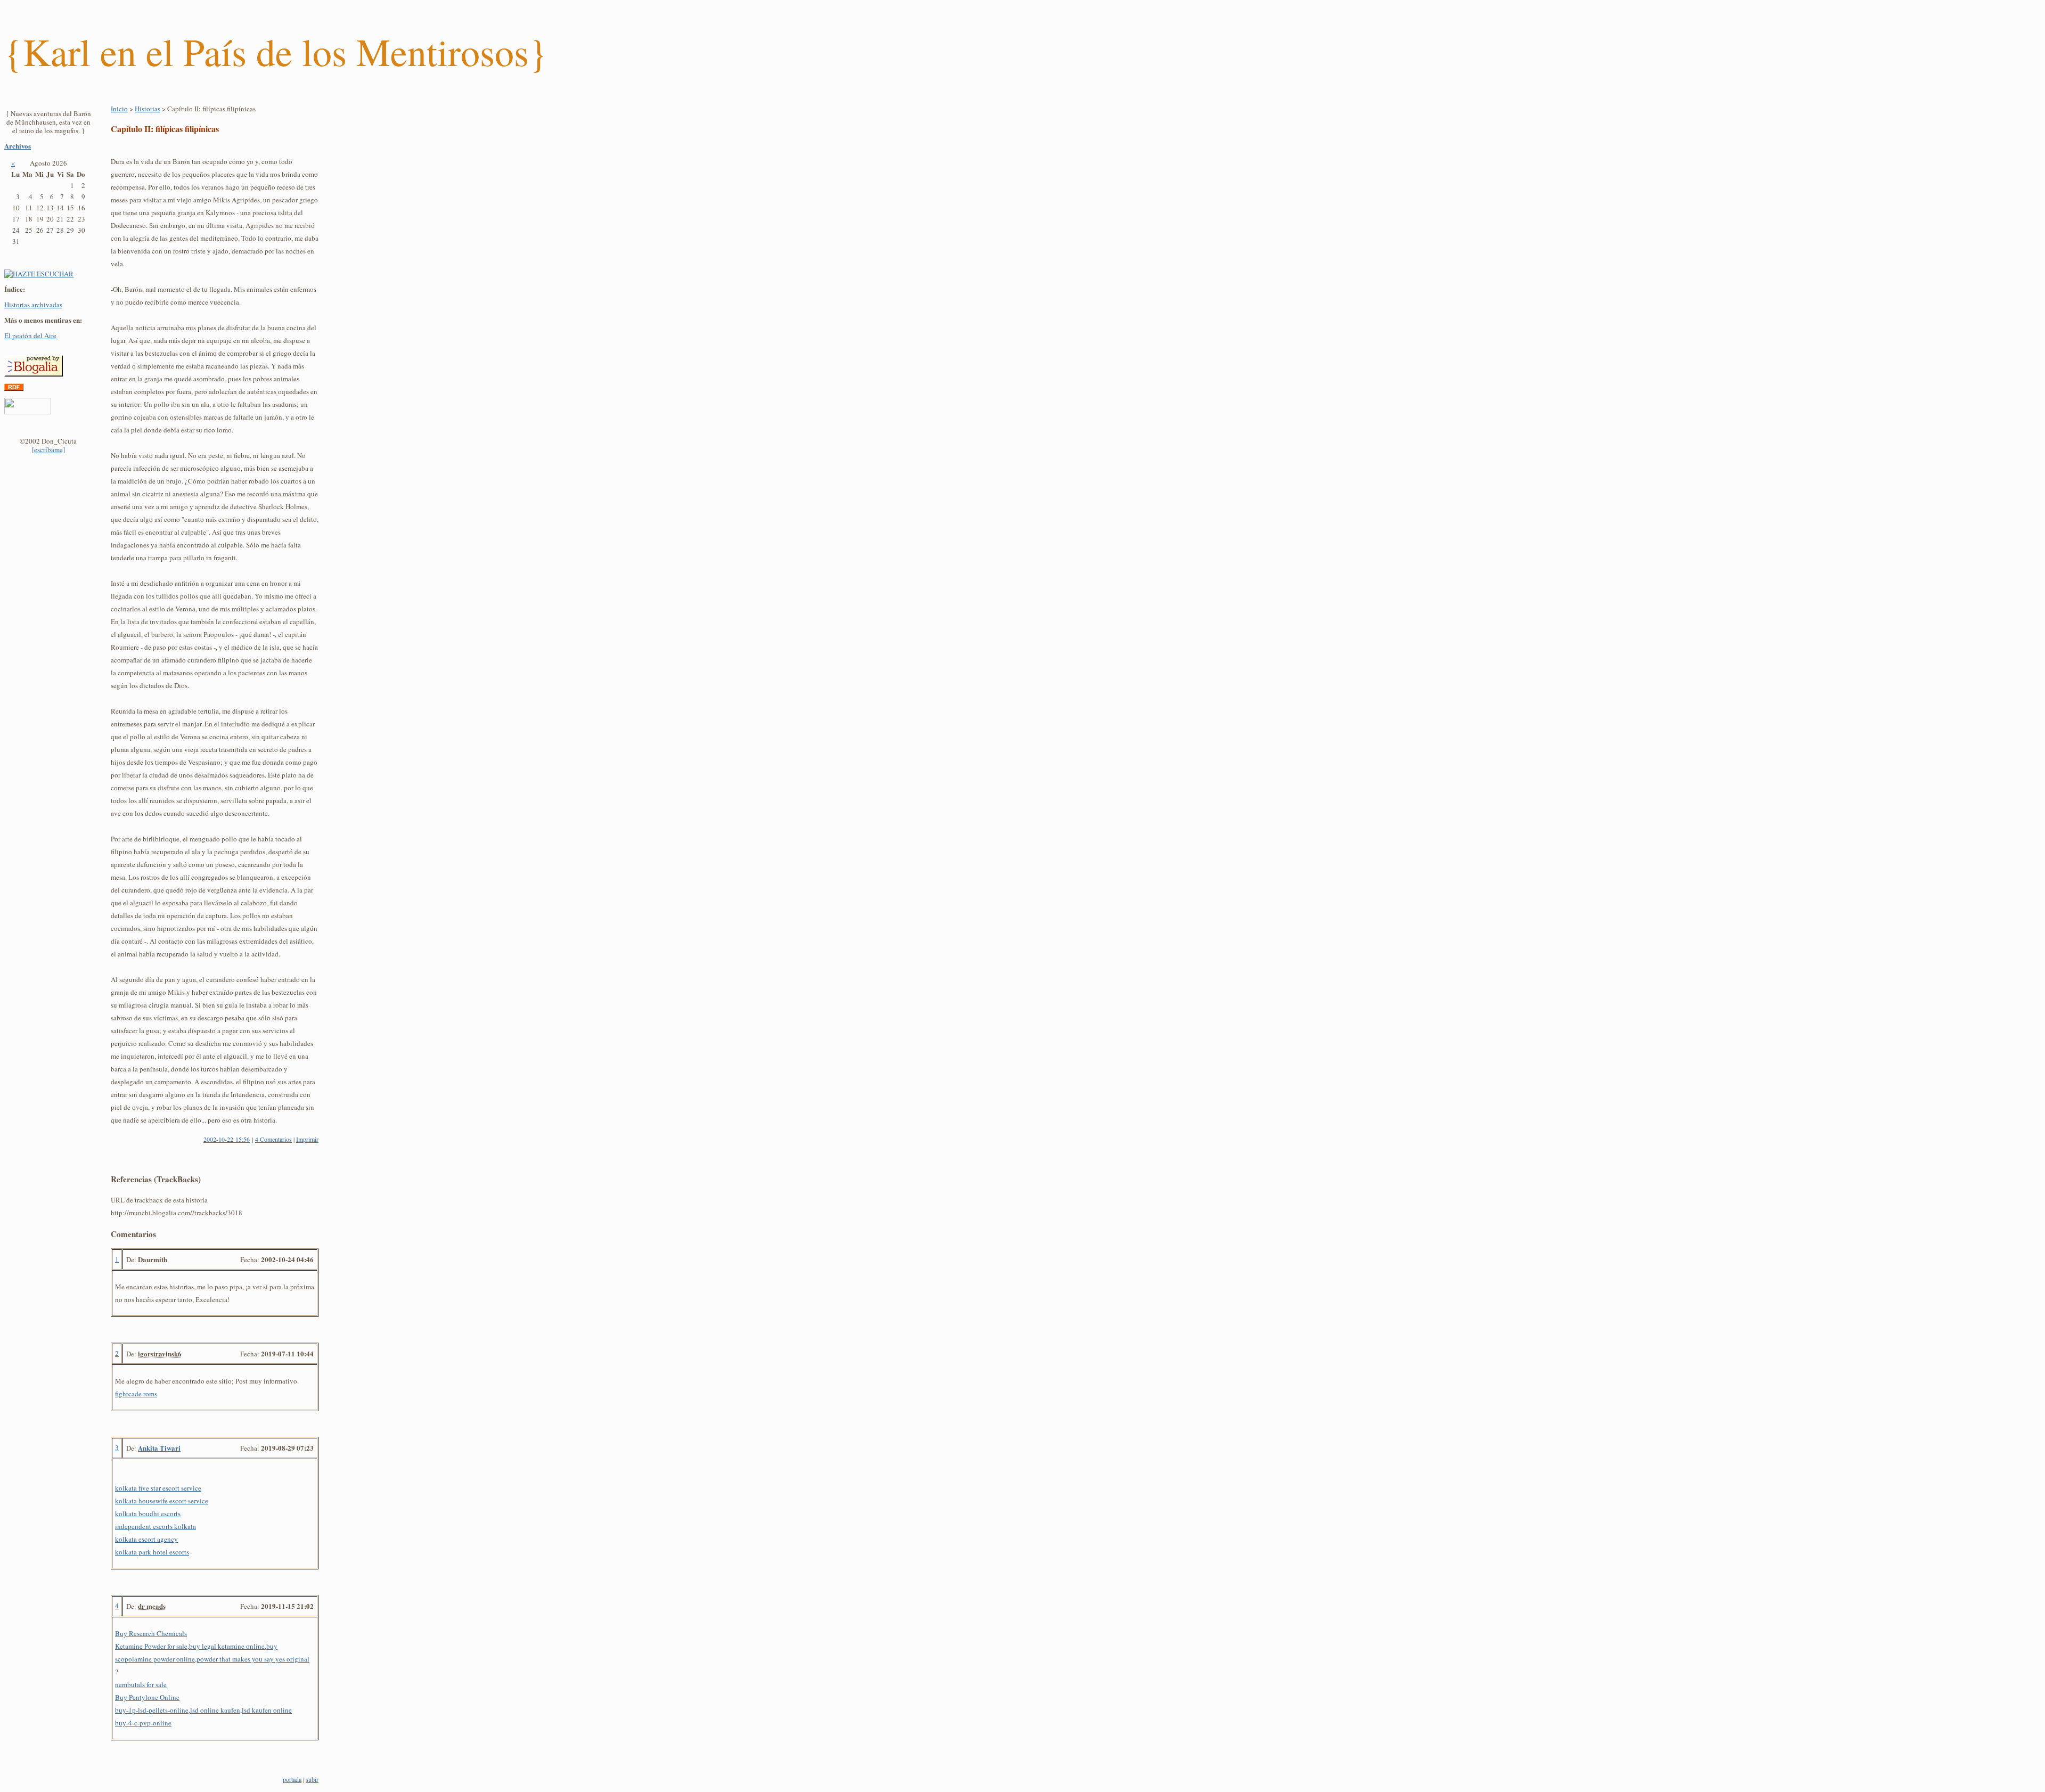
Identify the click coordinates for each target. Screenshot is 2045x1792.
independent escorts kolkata (156, 1526)
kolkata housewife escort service (162, 1501)
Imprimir (307, 1139)
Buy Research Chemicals (151, 1633)
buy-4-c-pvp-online (143, 1723)
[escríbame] (48, 449)
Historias (148, 109)
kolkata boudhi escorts (148, 1513)
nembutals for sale (141, 1684)
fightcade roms (136, 1394)
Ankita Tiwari (159, 1448)
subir (312, 1779)
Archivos (18, 146)
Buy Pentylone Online (147, 1697)
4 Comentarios (273, 1139)
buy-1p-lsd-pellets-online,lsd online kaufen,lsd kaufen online (203, 1710)
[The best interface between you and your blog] (28, 412)
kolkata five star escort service (158, 1488)
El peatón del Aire (30, 336)
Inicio (119, 109)
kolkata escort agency (146, 1539)
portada (292, 1779)
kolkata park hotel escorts (152, 1552)
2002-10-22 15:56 (227, 1139)
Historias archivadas (33, 305)
